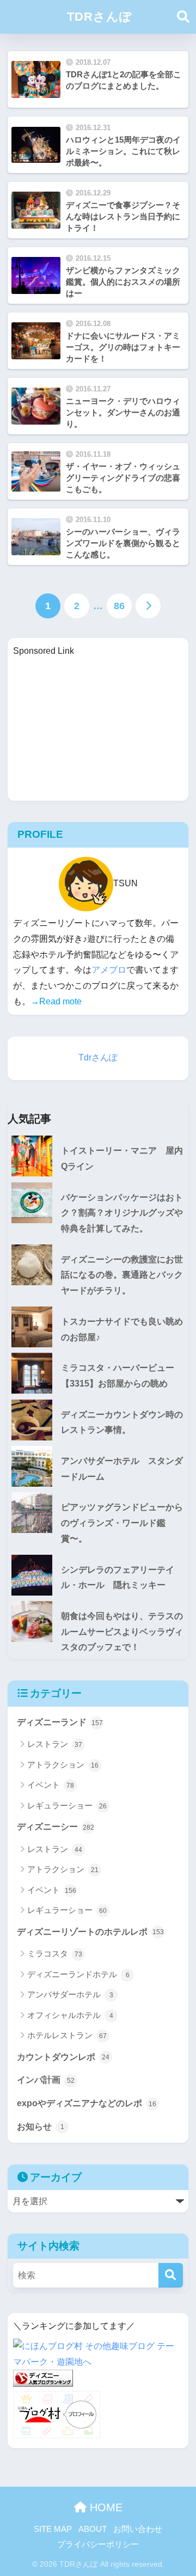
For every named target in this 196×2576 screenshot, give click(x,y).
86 (119, 606)
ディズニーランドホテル (78, 1974)
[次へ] (148, 606)
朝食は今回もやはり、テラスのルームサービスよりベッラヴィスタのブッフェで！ (122, 1632)
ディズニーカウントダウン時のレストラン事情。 (122, 1422)
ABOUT (93, 2529)
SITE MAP (53, 2529)
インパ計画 (46, 2080)
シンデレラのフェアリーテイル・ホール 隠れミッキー (118, 1578)
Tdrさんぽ (98, 1057)
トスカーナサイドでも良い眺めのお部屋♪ (122, 1329)
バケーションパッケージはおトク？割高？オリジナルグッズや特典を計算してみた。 (122, 1213)
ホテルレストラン (67, 2035)
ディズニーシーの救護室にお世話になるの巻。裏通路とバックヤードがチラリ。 (122, 1275)
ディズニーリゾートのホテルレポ (90, 1932)
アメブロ (109, 970)
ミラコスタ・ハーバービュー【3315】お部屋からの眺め (118, 1376)
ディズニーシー (56, 1827)
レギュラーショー (67, 1805)
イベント (51, 1785)
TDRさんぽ (100, 17)
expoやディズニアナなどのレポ (87, 2103)
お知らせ (41, 2127)
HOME (105, 2507)
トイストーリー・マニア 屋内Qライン (122, 1158)
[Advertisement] (98, 727)
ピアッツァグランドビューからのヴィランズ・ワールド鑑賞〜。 (122, 1523)
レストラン (55, 1744)
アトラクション (63, 1765)
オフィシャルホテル (70, 2015)
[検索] (171, 2275)
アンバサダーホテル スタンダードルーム (122, 1469)
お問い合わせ (138, 2529)
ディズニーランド (60, 1722)
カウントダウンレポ (63, 2057)
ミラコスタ (55, 1954)
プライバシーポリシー (98, 2544)
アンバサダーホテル (70, 1994)
